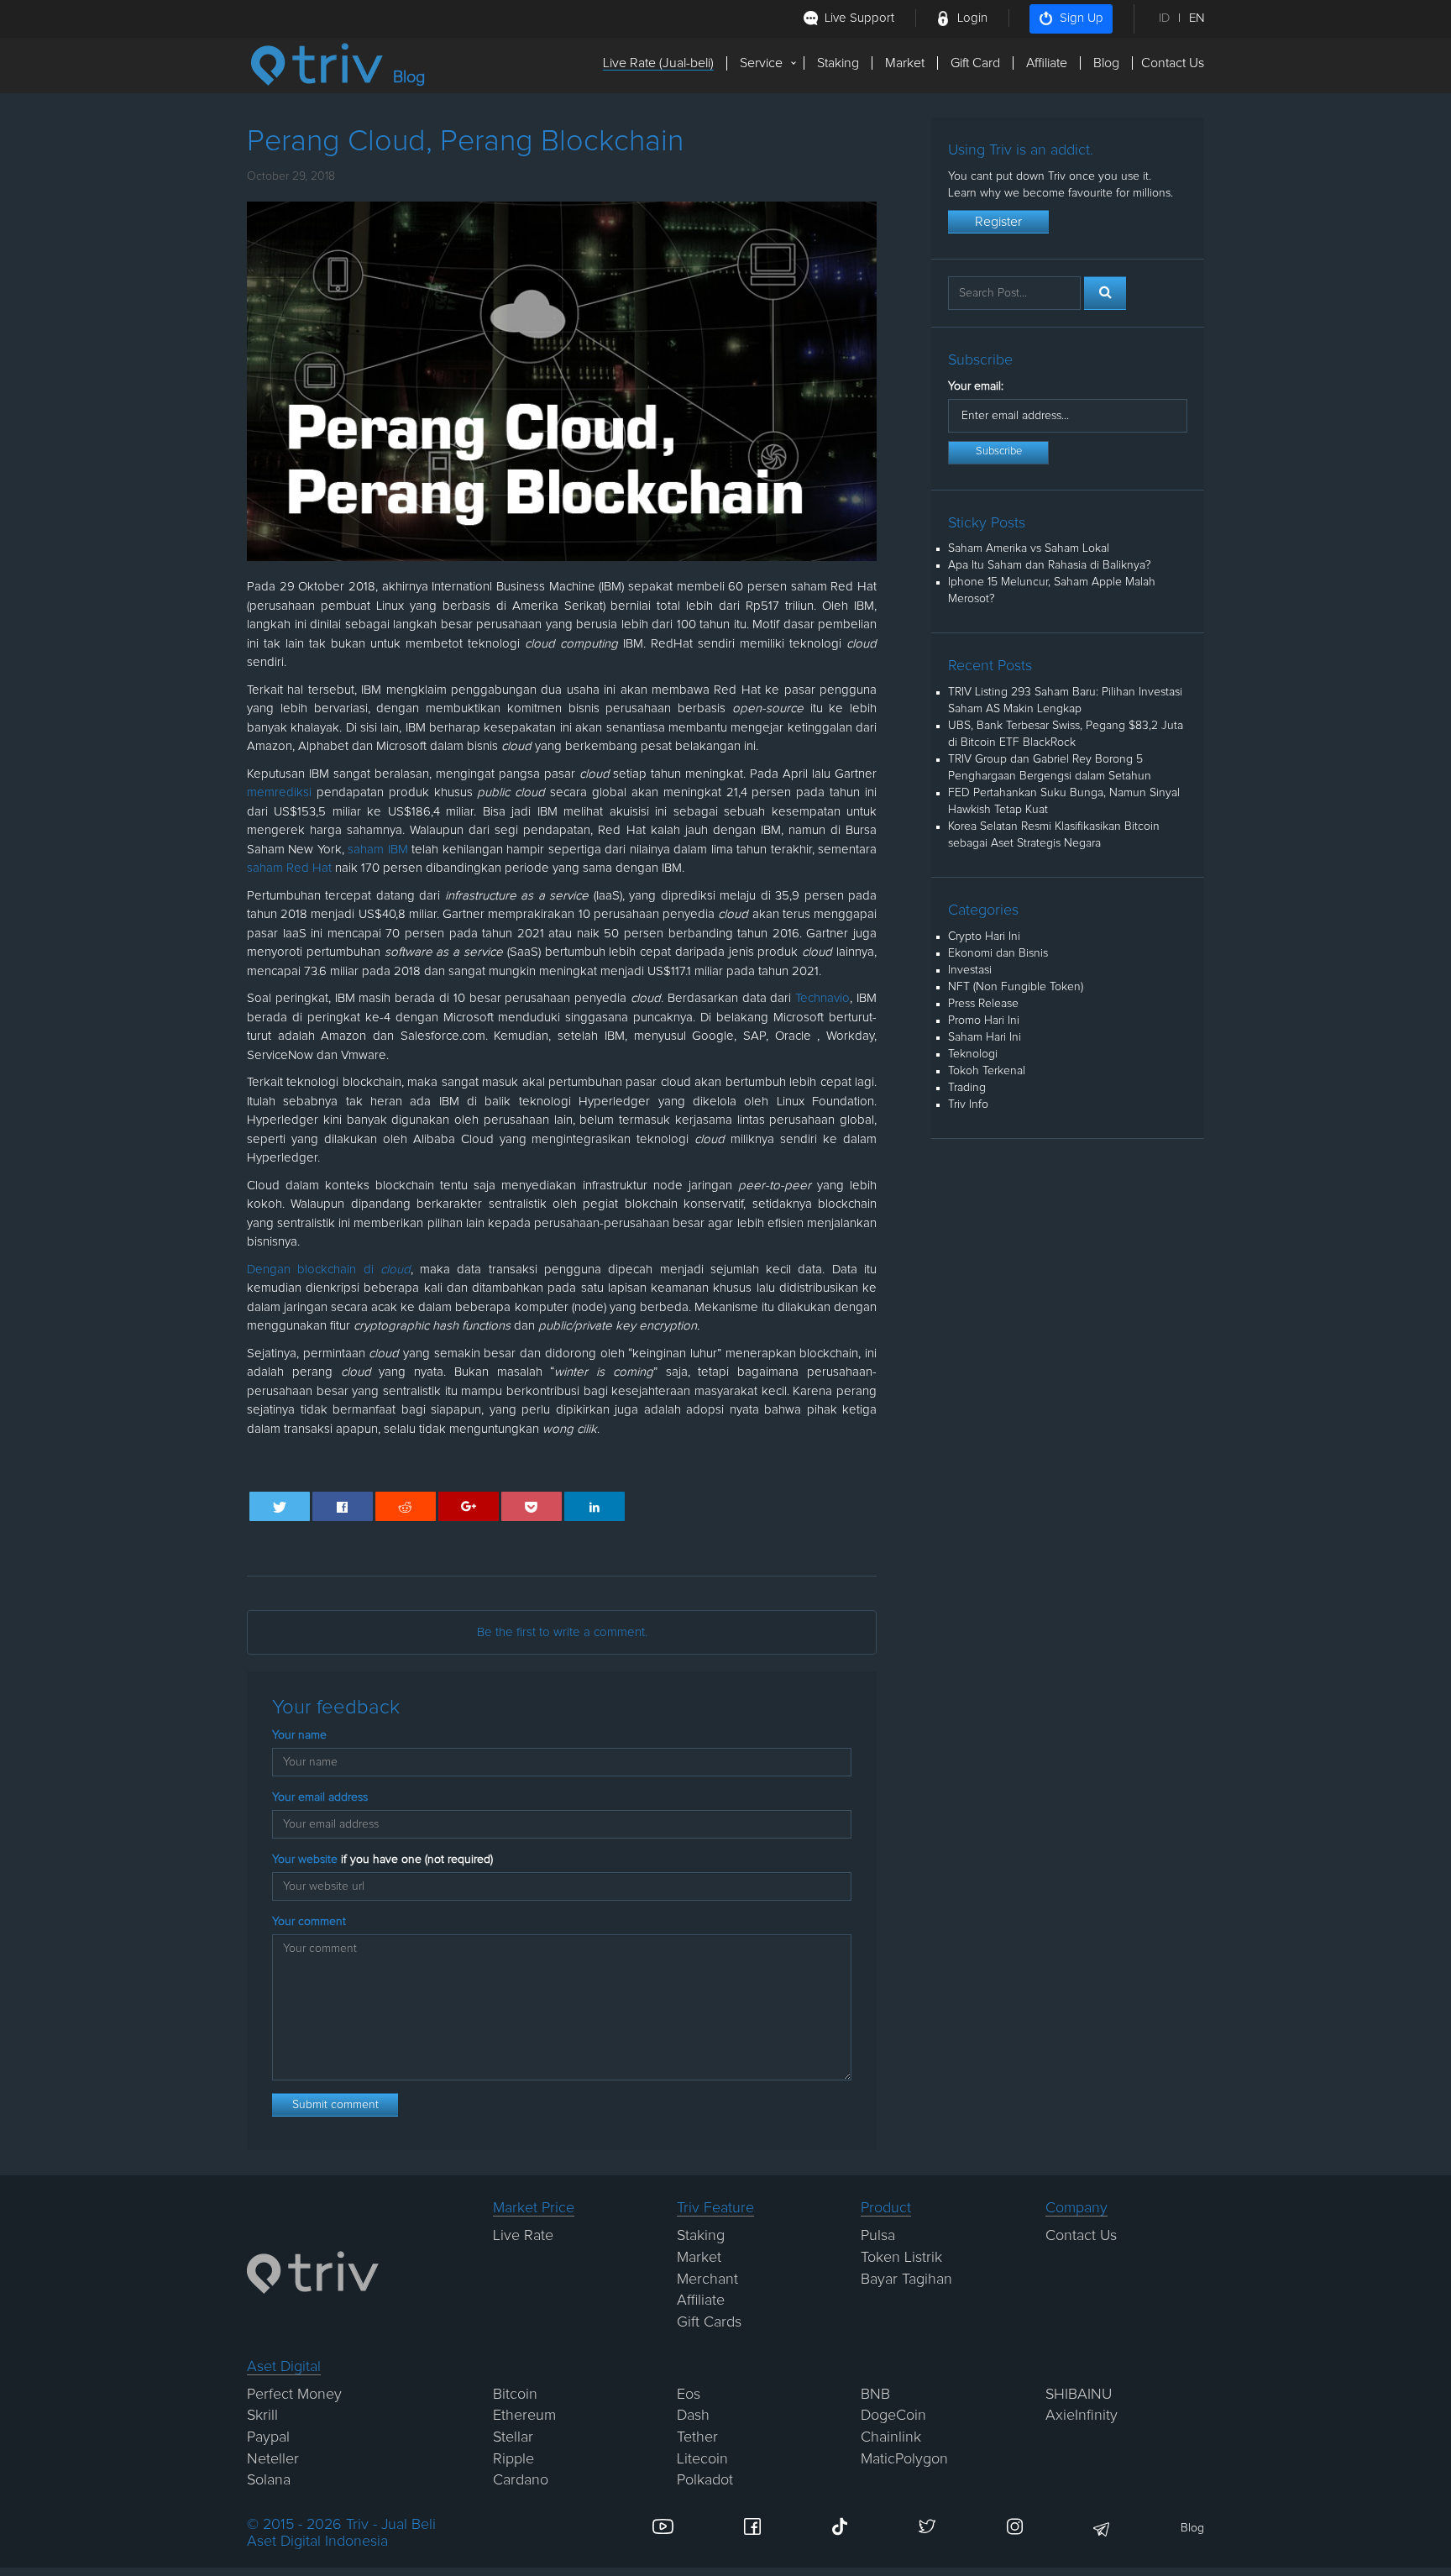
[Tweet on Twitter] (280, 1506)
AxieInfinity (1082, 2416)
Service (761, 63)
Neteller (273, 2459)
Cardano (521, 2480)
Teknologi (973, 1054)
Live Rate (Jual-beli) (658, 63)
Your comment (309, 1922)
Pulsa (878, 2236)
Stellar (513, 2437)
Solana (269, 2480)
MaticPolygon (904, 2459)
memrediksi (279, 792)
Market (905, 63)
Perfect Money (294, 2395)
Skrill (262, 2416)
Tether (697, 2437)
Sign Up (1082, 18)
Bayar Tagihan (906, 2280)
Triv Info (968, 1104)
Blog (1106, 63)
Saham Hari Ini (985, 1037)
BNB (875, 2395)
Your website (382, 1860)
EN (1197, 18)
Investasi (970, 970)
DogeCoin (893, 2416)
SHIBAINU (1079, 2395)
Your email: (976, 386)
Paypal (268, 2437)
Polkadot (705, 2480)
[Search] (1105, 293)
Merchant (707, 2280)
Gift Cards (709, 2322)
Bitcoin (515, 2395)
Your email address (320, 1797)
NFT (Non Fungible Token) (1016, 987)
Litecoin (702, 2459)
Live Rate (523, 2236)
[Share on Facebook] (343, 1506)
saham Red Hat (289, 868)
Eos (689, 2395)
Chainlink (891, 2437)
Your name (299, 1735)
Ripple (513, 2459)
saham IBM (377, 850)
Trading (967, 1088)
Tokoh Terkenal (987, 1071)
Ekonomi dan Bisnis (998, 953)
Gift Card (975, 63)
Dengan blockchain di (329, 1270)
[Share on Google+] (469, 1506)
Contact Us (1173, 63)
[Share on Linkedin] (595, 1506)
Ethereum (524, 2416)
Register (998, 222)
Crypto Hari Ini (984, 936)
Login (972, 18)
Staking (838, 63)
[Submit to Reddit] (406, 1506)
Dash (693, 2416)
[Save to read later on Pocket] (532, 1506)
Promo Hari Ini (984, 1020)
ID (1164, 18)
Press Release (983, 1004)
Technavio (822, 998)
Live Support (859, 18)
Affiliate (1047, 63)
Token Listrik (901, 2258)
